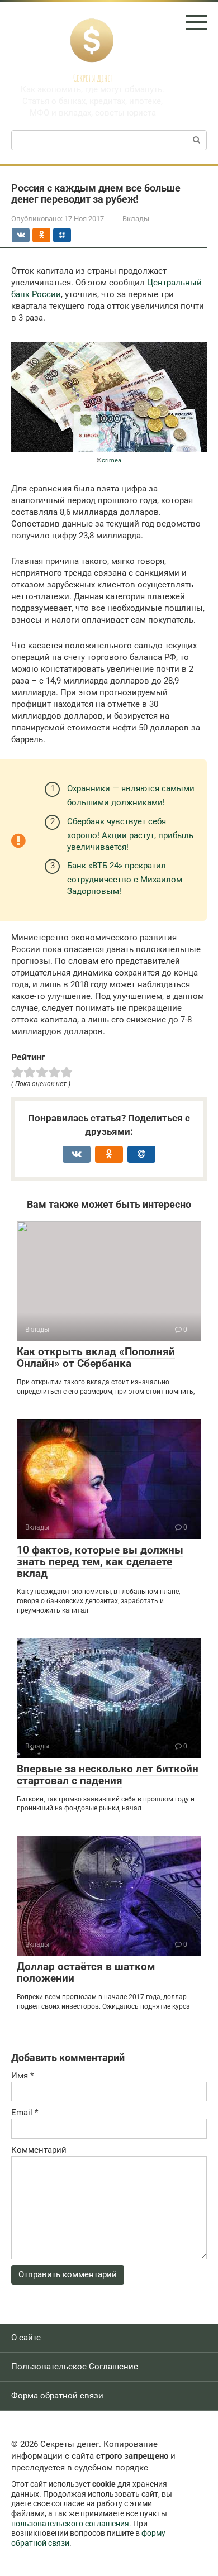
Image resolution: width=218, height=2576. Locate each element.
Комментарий (39, 2150)
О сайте (26, 2338)
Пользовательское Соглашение (75, 2367)
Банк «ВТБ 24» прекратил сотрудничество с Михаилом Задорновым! (125, 878)
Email (25, 2113)
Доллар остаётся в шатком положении (86, 1972)
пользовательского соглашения (70, 2524)
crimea (112, 460)
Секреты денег (93, 78)
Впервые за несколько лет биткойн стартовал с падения (108, 1775)
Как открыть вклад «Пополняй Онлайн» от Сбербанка (96, 1358)
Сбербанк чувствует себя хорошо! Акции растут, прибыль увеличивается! (130, 834)
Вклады (136, 219)
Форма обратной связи (57, 2396)
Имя (22, 2076)
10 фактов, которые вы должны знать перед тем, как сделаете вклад (100, 1562)
